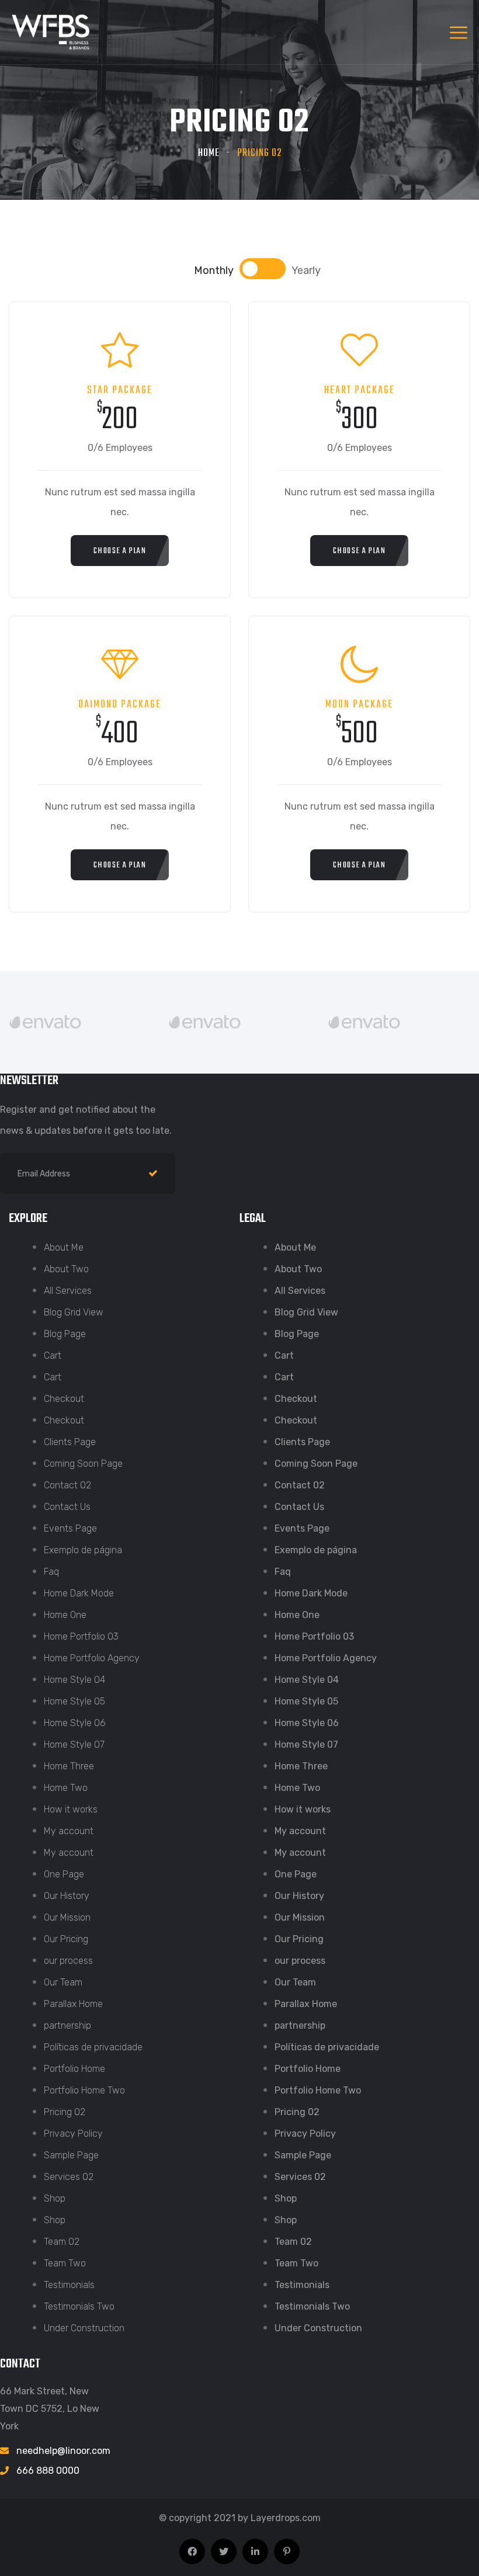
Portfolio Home (74, 2069)
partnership (67, 2025)
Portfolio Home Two (84, 2090)
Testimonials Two (79, 2306)
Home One (65, 1615)
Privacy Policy (73, 2134)
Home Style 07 (74, 1744)
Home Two (66, 1788)
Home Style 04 (74, 1680)
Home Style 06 (75, 1723)
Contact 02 (67, 1485)
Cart (53, 1355)
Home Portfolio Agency (92, 1658)
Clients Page (70, 1442)
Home (209, 153)
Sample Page (71, 2155)
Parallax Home (73, 2004)
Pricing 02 (65, 2112)
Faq (51, 1572)
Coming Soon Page (83, 1464)
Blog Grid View (74, 1312)
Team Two (65, 2263)
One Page (64, 1874)
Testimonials (69, 2285)
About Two (66, 1269)
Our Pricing (66, 1939)
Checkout (64, 1399)
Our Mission (67, 1917)
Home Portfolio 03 (81, 1636)
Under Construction (84, 2328)
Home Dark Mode (79, 1593)
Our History (67, 1896)
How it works (71, 1809)
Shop (55, 2198)
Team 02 (62, 2242)
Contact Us (67, 1507)
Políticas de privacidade (93, 2047)
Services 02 (69, 2177)
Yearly (306, 270)
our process (68, 1961)
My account (69, 1831)
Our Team (63, 1982)
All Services (68, 1291)
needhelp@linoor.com (63, 2451)
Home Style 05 (74, 1701)
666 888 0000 (48, 2471)
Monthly (214, 270)
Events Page (70, 1528)
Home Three (69, 1766)
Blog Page (65, 1334)
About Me (64, 1247)
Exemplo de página (83, 1550)
